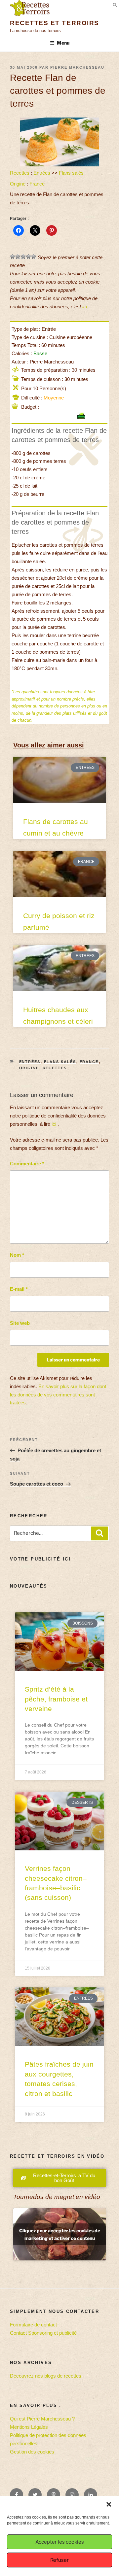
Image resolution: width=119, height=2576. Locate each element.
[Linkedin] (91, 2495)
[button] (109, 2504)
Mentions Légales (29, 2427)
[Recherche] (99, 1533)
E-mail (19, 1289)
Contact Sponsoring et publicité (43, 2333)
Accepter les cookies (60, 2542)
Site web (20, 1323)
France (37, 184)
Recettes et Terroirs (55, 23)
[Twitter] (35, 2495)
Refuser (59, 2560)
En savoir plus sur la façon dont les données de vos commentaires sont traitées (58, 1395)
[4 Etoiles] (28, 257)
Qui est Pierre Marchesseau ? (42, 2419)
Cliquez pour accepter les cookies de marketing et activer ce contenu (60, 2234)
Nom (17, 1255)
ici (85, 307)
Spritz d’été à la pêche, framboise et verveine (56, 1699)
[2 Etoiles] (18, 257)
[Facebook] (17, 2495)
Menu (63, 43)
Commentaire (27, 1164)
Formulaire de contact (33, 2325)
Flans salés (71, 173)
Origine (18, 184)
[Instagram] (72, 2495)
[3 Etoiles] (23, 257)
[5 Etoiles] (34, 257)
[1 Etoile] (13, 257)
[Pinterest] (54, 2495)
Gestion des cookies (32, 2452)
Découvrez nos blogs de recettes (46, 2376)
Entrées (42, 173)
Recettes (20, 173)
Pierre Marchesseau (77, 67)
